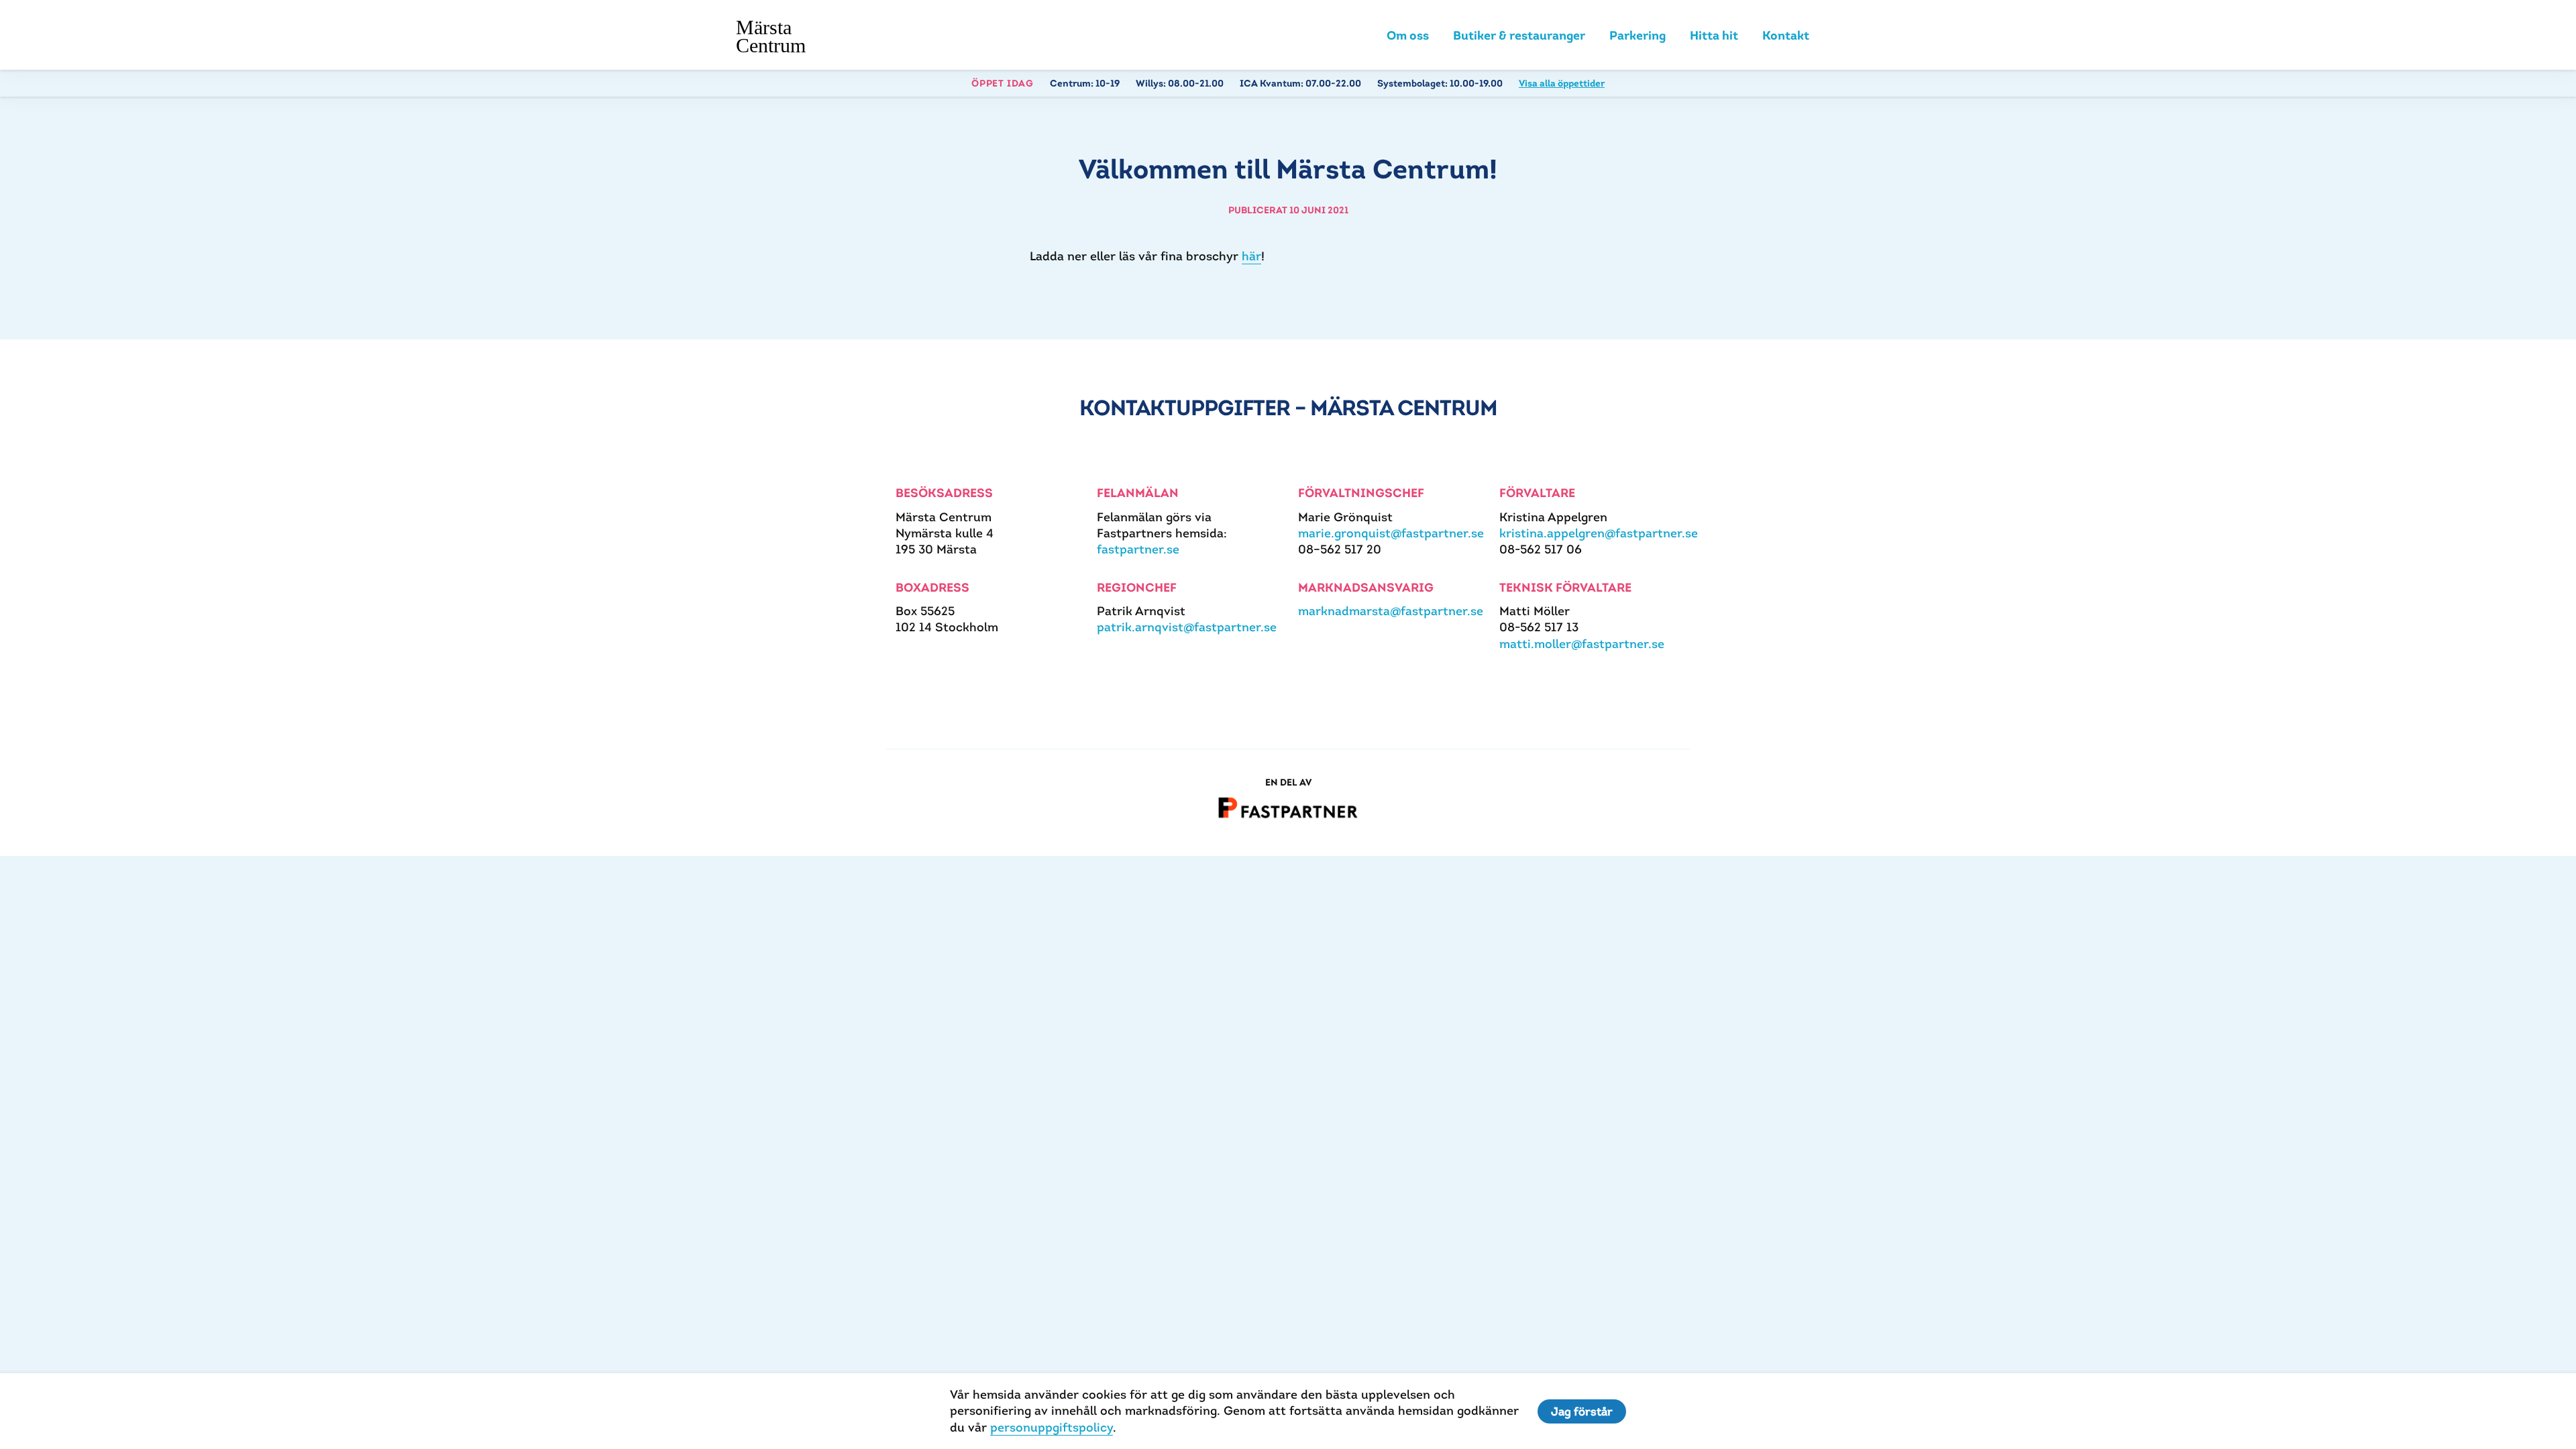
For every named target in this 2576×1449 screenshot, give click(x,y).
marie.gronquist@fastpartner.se (1391, 533)
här (1251, 256)
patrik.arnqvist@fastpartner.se (1187, 627)
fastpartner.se (1138, 549)
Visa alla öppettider (1562, 83)
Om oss (1408, 35)
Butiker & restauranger (1519, 35)
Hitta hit (1714, 35)
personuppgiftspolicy (1052, 1427)
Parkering (1638, 35)
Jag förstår (1582, 1411)
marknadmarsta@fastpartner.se (1391, 611)
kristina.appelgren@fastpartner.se (1599, 533)
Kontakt (1786, 35)
